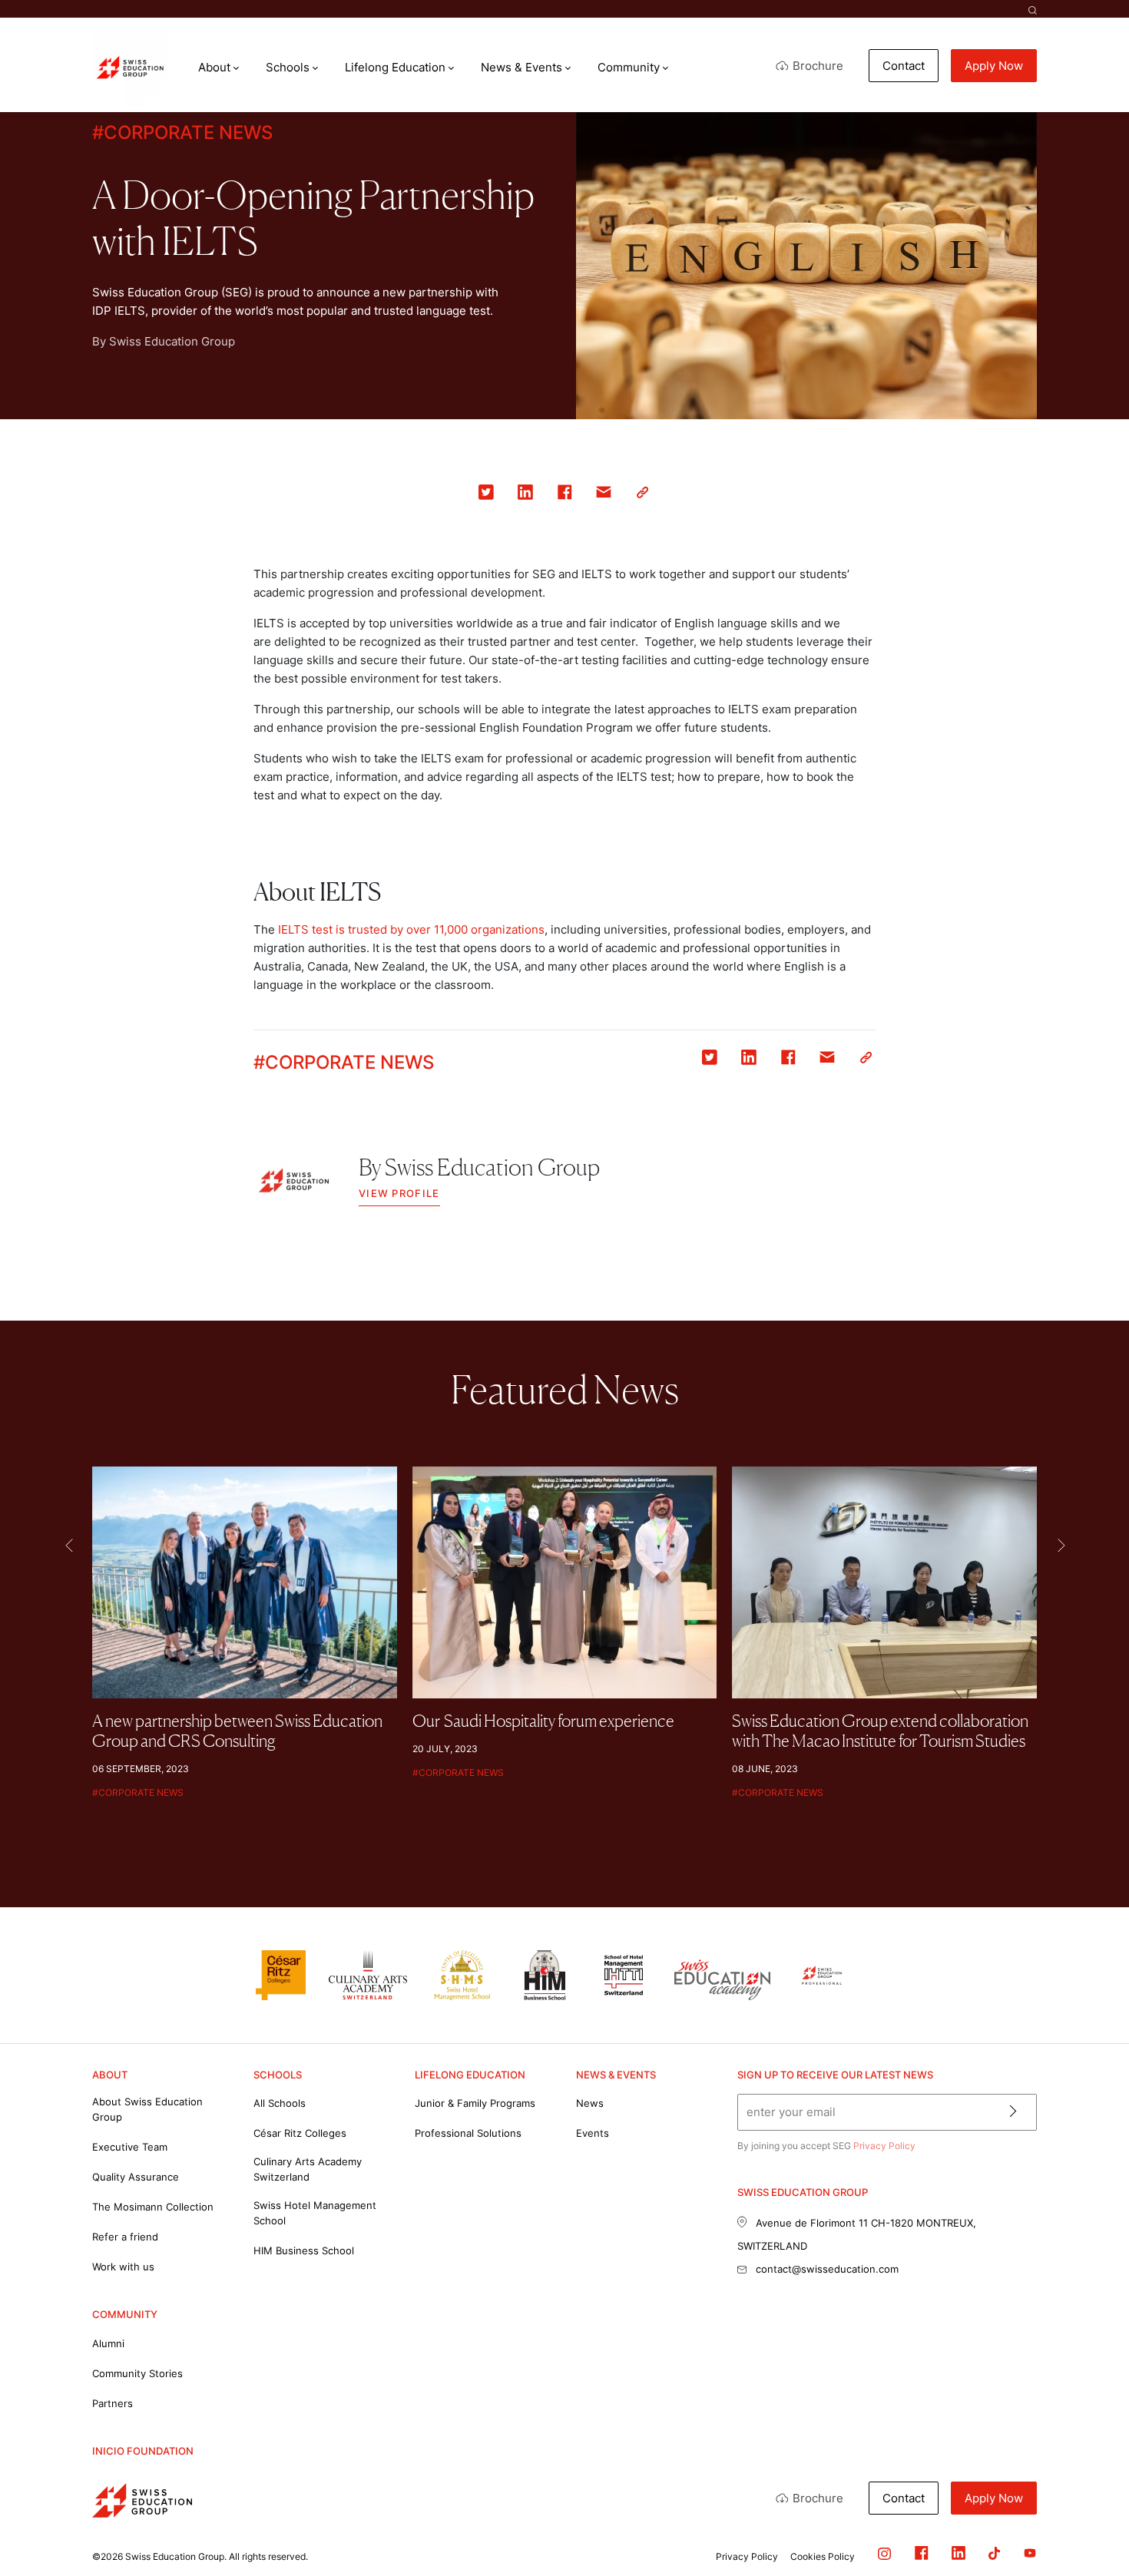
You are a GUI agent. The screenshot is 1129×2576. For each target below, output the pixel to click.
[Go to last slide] (68, 1545)
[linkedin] (526, 495)
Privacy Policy (884, 2146)
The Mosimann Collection (153, 2207)
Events (593, 2133)
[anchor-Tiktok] (983, 2556)
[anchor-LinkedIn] (947, 2556)
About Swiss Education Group (147, 2109)
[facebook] (565, 495)
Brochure (818, 66)
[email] (604, 495)
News (590, 2103)
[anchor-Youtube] (1018, 2556)
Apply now (994, 66)
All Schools (280, 2103)
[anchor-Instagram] (873, 2556)
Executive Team (130, 2147)
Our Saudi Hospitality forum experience (543, 1721)
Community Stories (137, 2373)
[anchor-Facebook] (910, 2556)
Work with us (123, 2267)
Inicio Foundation (143, 2451)
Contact (904, 66)
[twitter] (487, 495)
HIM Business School (304, 2250)
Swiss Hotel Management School (315, 2213)
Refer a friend (125, 2237)
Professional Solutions (468, 2133)
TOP (1080, 2499)
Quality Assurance (136, 2177)
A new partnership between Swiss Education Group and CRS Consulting (237, 1731)
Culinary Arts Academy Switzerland (308, 2169)
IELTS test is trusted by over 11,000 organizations (411, 929)
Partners (113, 2403)
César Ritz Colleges (300, 2133)
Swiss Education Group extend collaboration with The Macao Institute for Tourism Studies (880, 1731)
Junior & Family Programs (475, 2103)
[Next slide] (1061, 1545)
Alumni (108, 2343)
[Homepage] (131, 68)
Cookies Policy (823, 2556)
